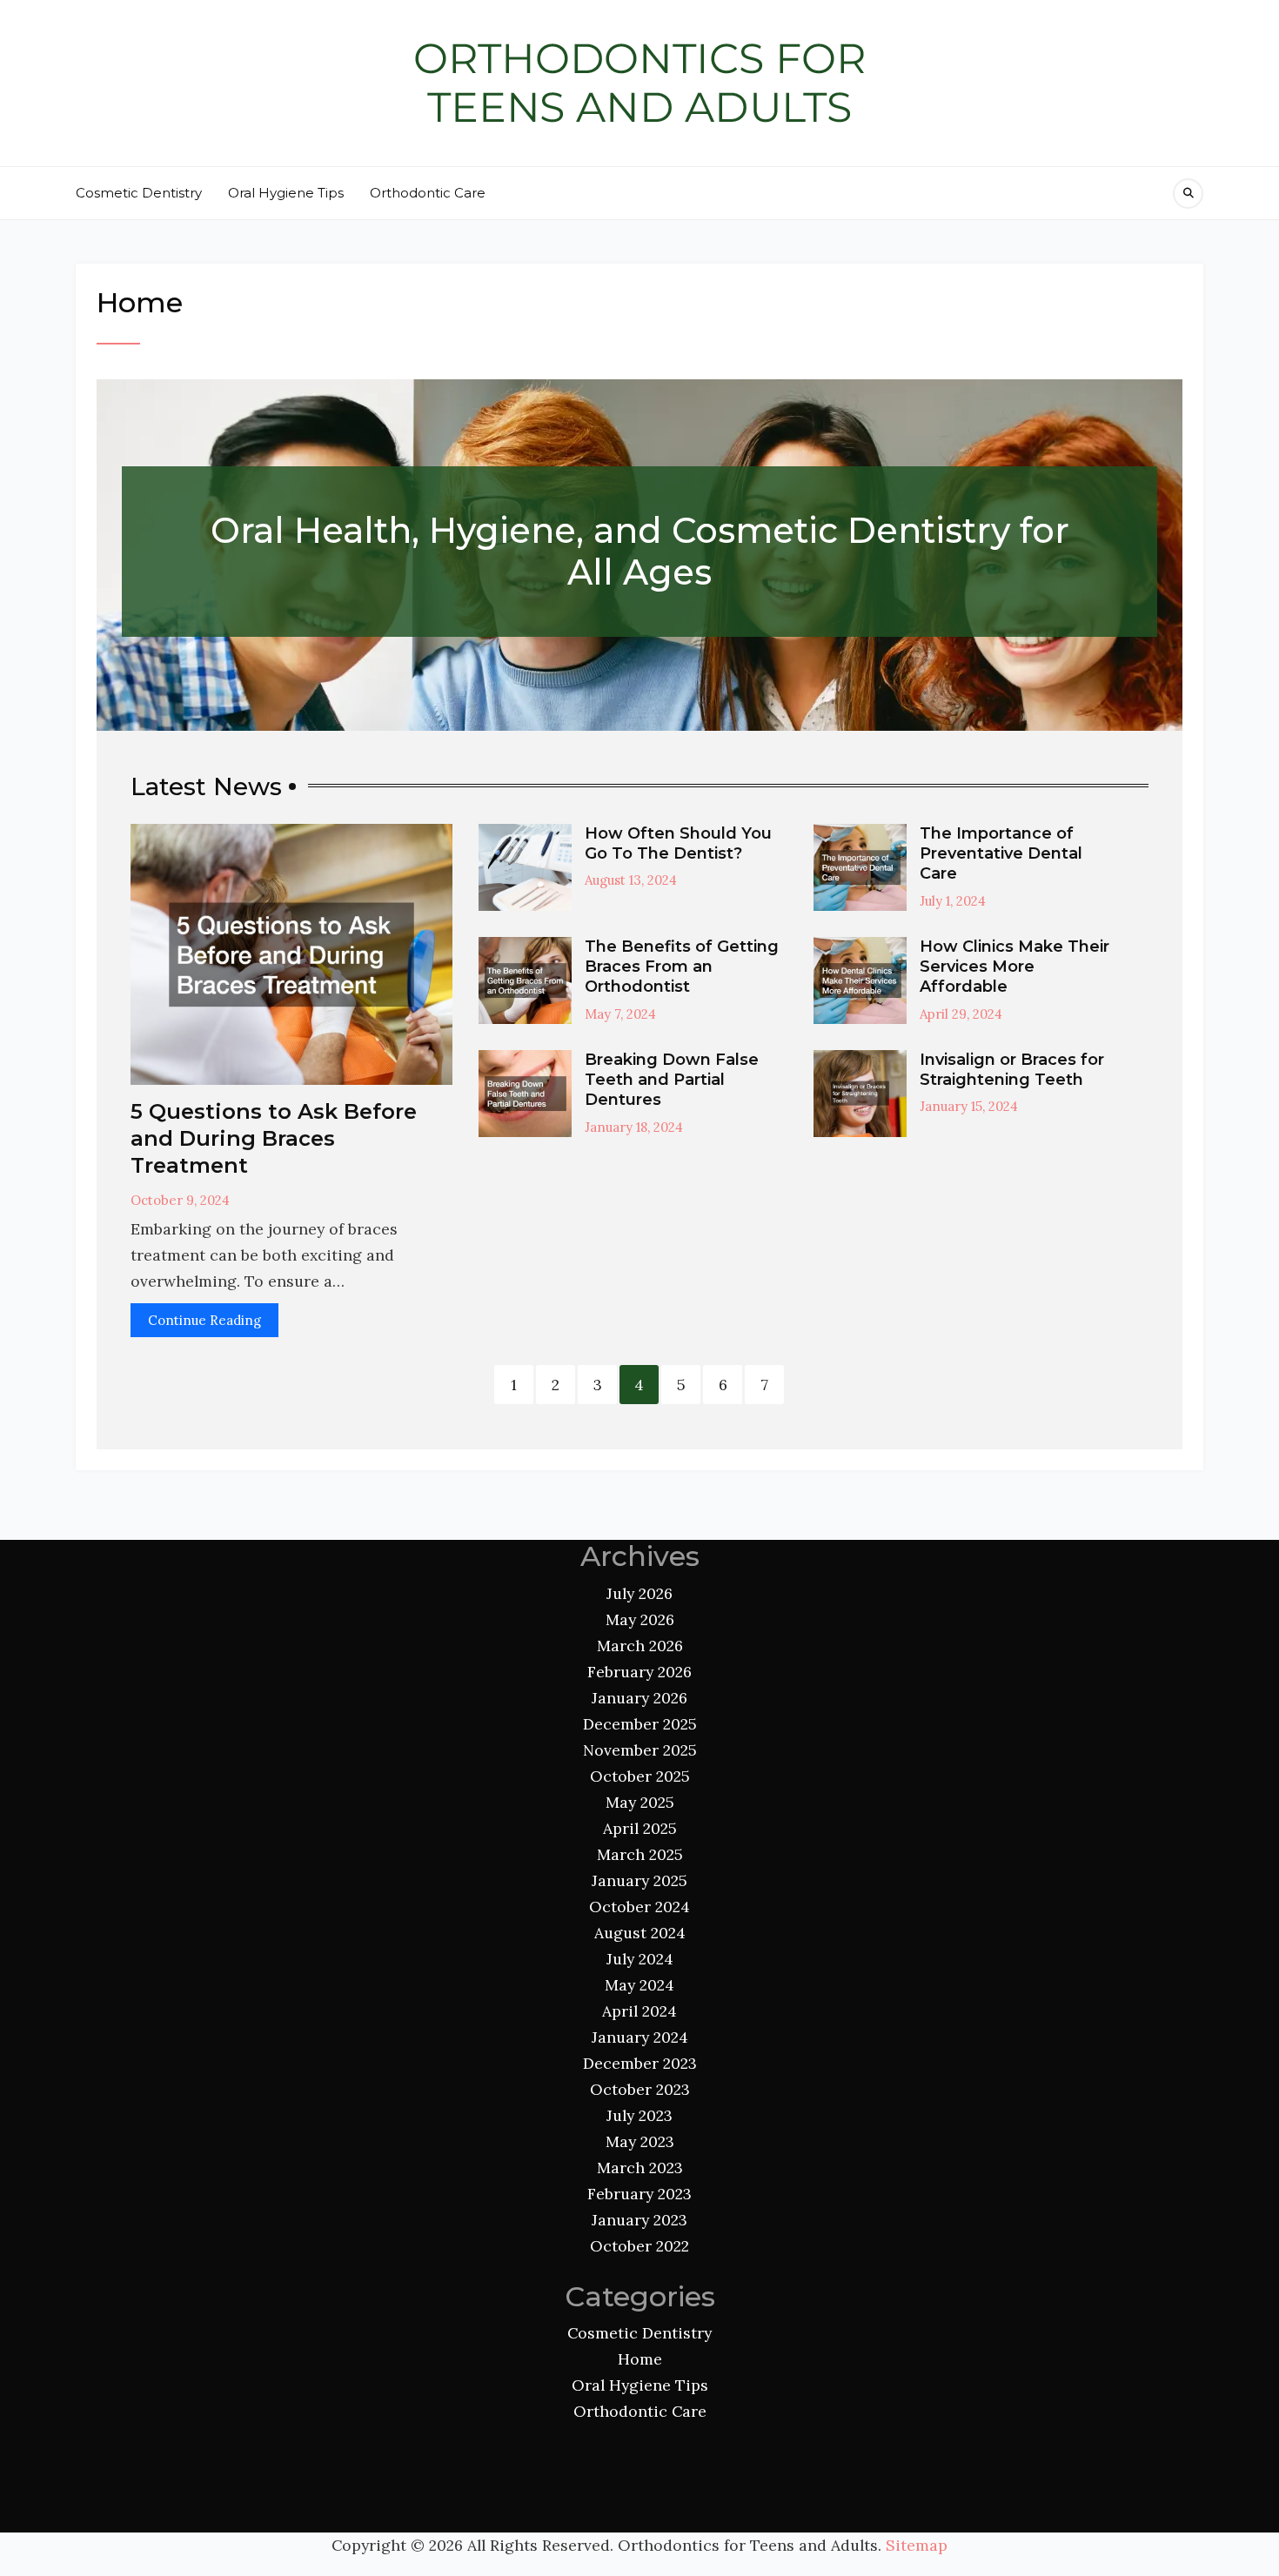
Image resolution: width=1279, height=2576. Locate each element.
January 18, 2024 (634, 1127)
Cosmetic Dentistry (139, 193)
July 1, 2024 (953, 901)
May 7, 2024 (620, 1014)
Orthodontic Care (428, 193)
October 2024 (639, 1907)
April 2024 (639, 2011)
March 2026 (640, 1646)
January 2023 (639, 2220)
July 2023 (639, 2115)
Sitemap (917, 2545)
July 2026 (639, 1593)
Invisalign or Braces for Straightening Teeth (1012, 1070)
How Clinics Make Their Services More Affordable (1014, 967)
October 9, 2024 (180, 1200)
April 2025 (640, 1828)
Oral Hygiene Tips (286, 193)
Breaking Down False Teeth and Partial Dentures (672, 1080)
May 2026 (640, 1619)
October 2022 (639, 2246)
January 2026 (639, 1698)
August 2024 (640, 1933)
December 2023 (640, 2063)
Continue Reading (204, 1320)
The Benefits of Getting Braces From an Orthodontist (682, 967)
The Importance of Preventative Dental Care (1001, 854)
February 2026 (639, 1672)
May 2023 (640, 2141)
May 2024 (639, 1985)
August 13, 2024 (631, 880)
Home (640, 2359)
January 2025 (639, 1880)
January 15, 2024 (969, 1106)
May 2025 (640, 1802)
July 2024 (640, 1959)
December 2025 (640, 1724)
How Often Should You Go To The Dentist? (678, 843)
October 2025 (640, 1776)
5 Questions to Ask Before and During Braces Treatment (274, 1138)
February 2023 (639, 2194)
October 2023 (640, 2089)
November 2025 (640, 1750)
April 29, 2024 (961, 1014)
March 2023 (640, 2168)
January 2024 (640, 2037)
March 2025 (640, 1854)
